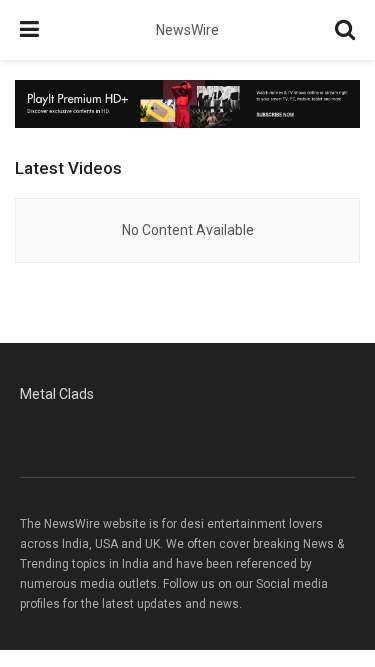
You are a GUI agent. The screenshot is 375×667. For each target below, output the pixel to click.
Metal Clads (57, 394)
